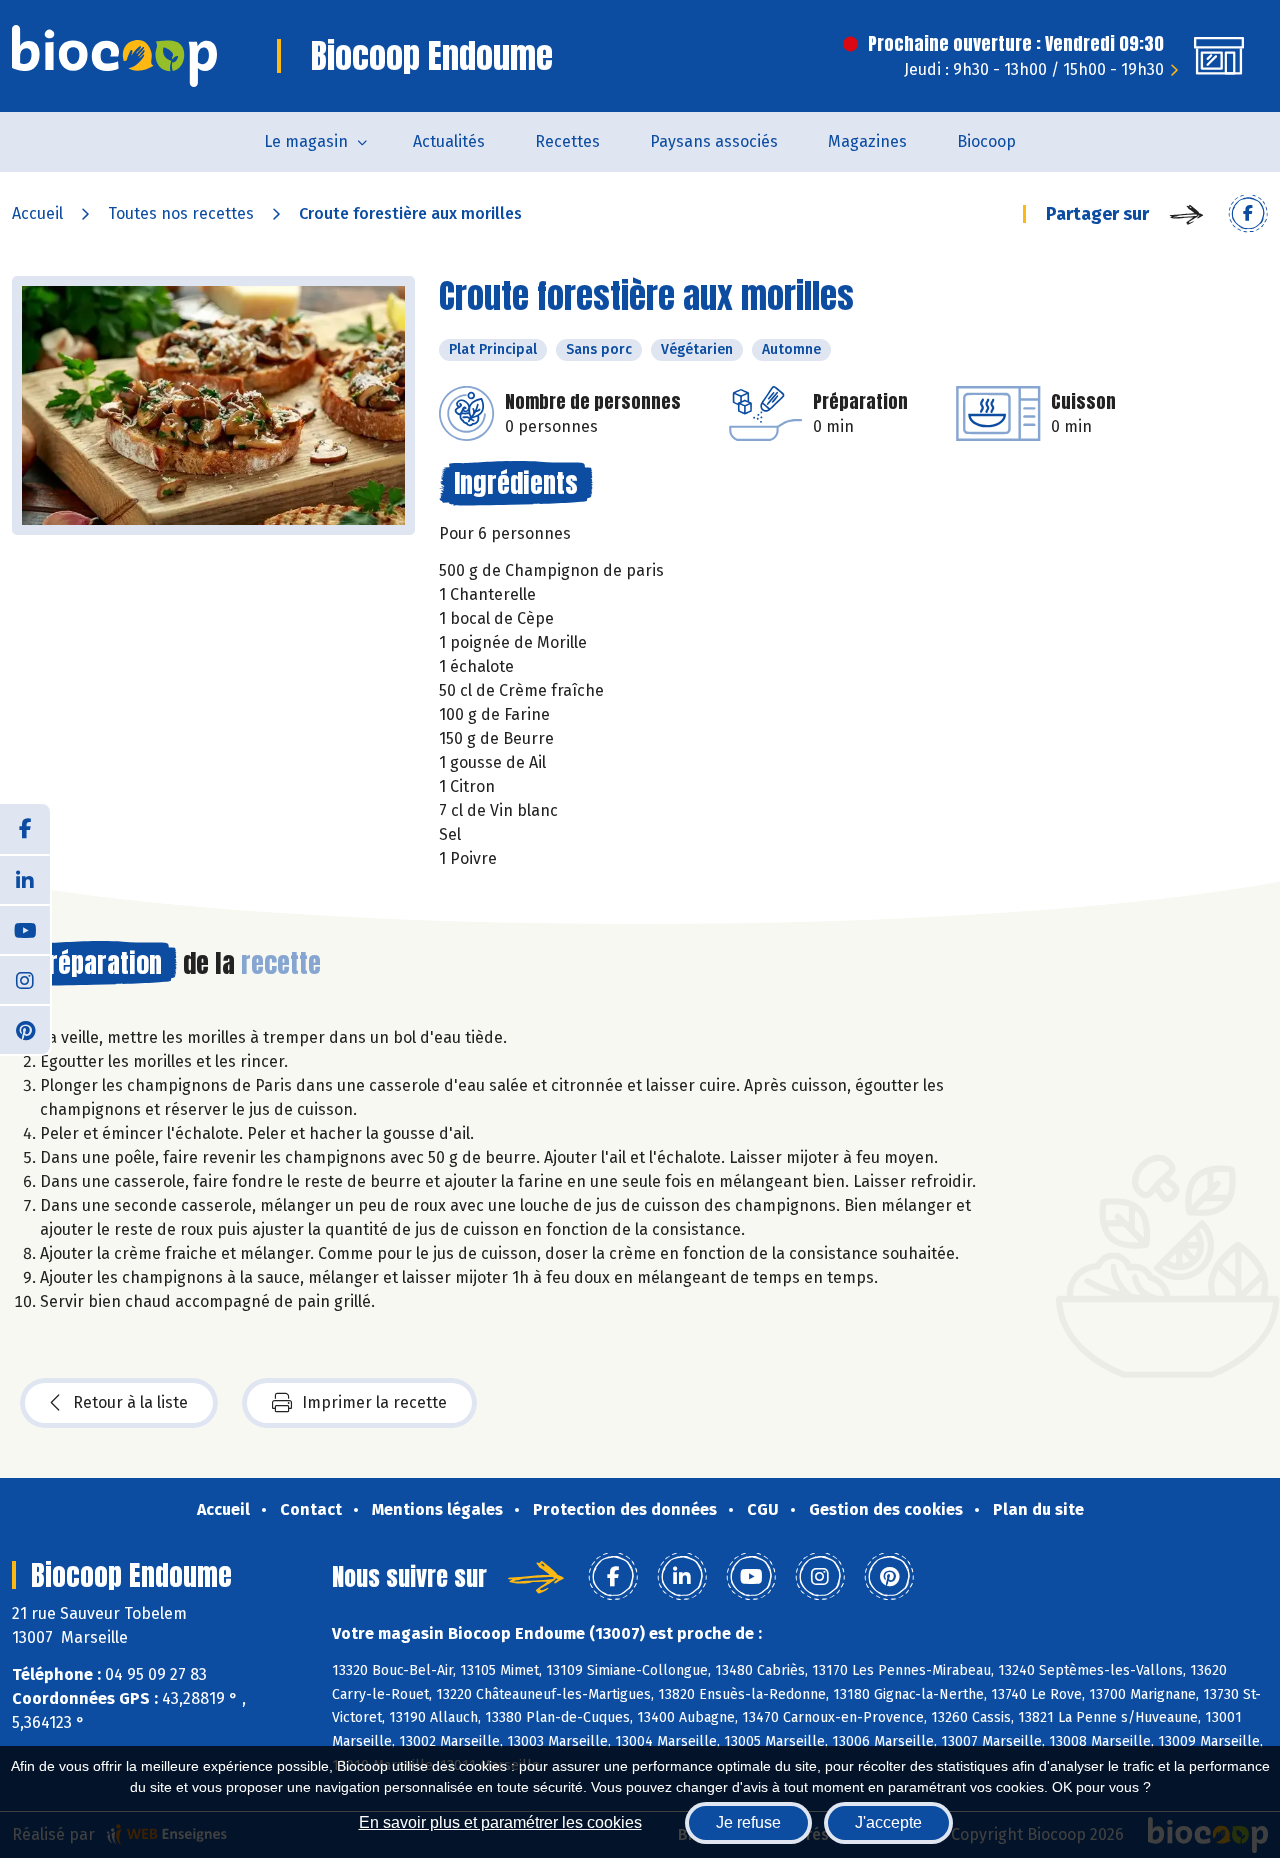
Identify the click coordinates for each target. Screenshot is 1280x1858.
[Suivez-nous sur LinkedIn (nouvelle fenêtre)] (25, 879)
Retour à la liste (130, 1402)
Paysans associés (714, 141)
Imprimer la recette (374, 1402)
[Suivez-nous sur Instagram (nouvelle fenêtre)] (25, 979)
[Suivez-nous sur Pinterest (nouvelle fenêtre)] (25, 1029)
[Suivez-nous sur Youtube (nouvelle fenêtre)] (25, 929)
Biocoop (986, 141)
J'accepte (888, 1822)
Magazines (867, 141)
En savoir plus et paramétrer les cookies (500, 1822)
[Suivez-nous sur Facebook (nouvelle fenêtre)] (25, 829)
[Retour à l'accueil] (114, 56)
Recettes (567, 141)
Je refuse (748, 1822)
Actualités (449, 141)
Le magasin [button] (306, 141)
